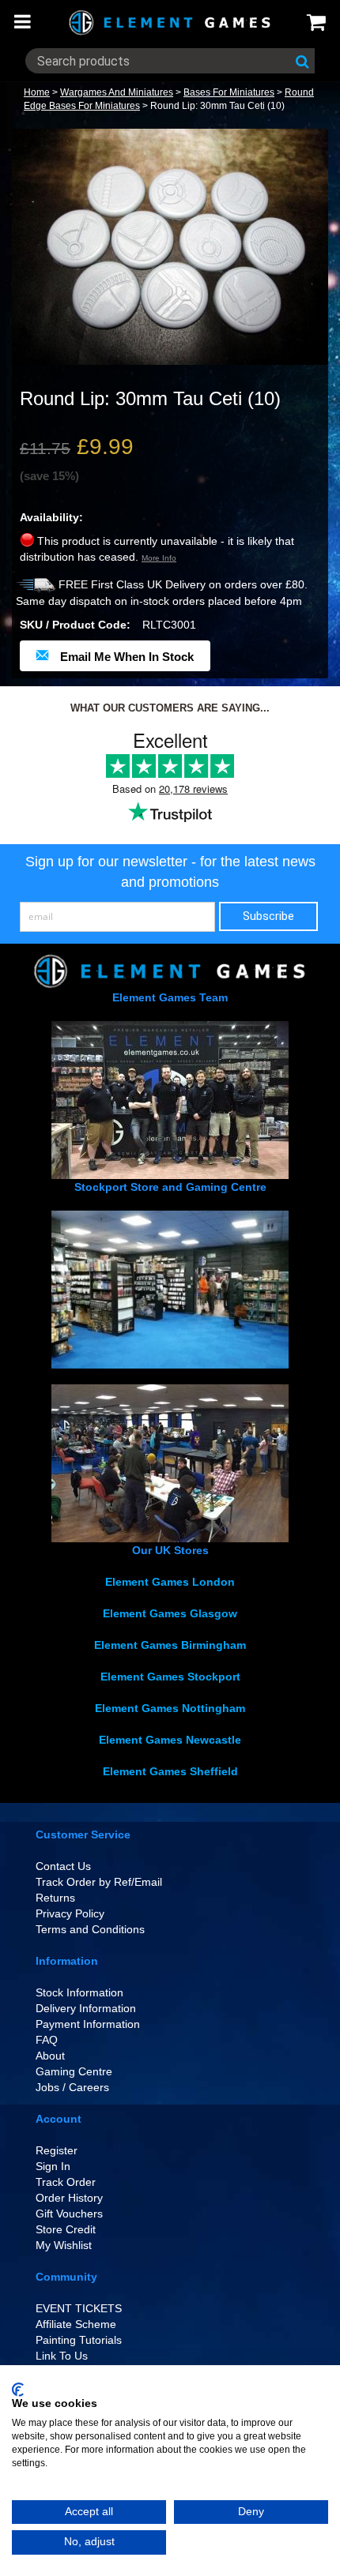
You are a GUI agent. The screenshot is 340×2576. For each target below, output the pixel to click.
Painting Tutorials (79, 2340)
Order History (69, 2198)
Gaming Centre (74, 2071)
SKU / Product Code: (75, 625)
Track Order (66, 2182)
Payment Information (88, 2024)
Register (57, 2150)
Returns (55, 1898)
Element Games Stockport (170, 1677)
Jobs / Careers (72, 2087)
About (50, 2056)
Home (37, 92)
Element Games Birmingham (170, 1645)
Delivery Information (86, 2008)
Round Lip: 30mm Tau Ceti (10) (217, 106)
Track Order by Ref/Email (99, 1882)
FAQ (47, 2040)
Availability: (51, 517)
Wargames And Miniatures (117, 92)
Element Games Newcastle (170, 1740)
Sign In (53, 2166)
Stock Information (79, 1992)
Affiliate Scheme (76, 2324)
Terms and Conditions (90, 1929)
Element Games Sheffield (170, 1771)
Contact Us (63, 1866)
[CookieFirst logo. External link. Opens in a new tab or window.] (18, 2390)
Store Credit (66, 2229)
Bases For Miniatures (229, 92)
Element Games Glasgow (170, 1613)
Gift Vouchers (69, 2214)
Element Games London (170, 1582)
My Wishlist (64, 2245)
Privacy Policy (70, 1913)
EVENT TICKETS (79, 2308)
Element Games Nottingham (170, 1708)
